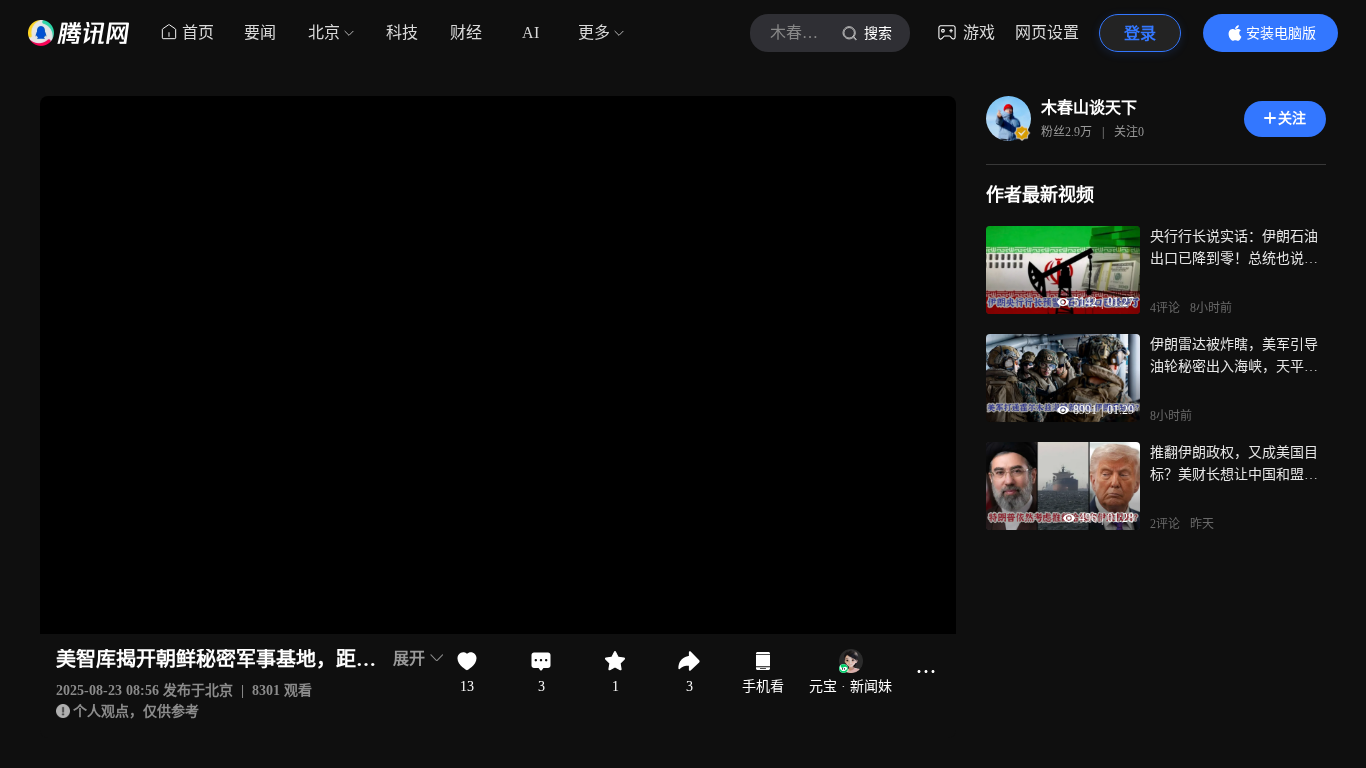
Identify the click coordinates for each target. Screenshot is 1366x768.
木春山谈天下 (1089, 107)
